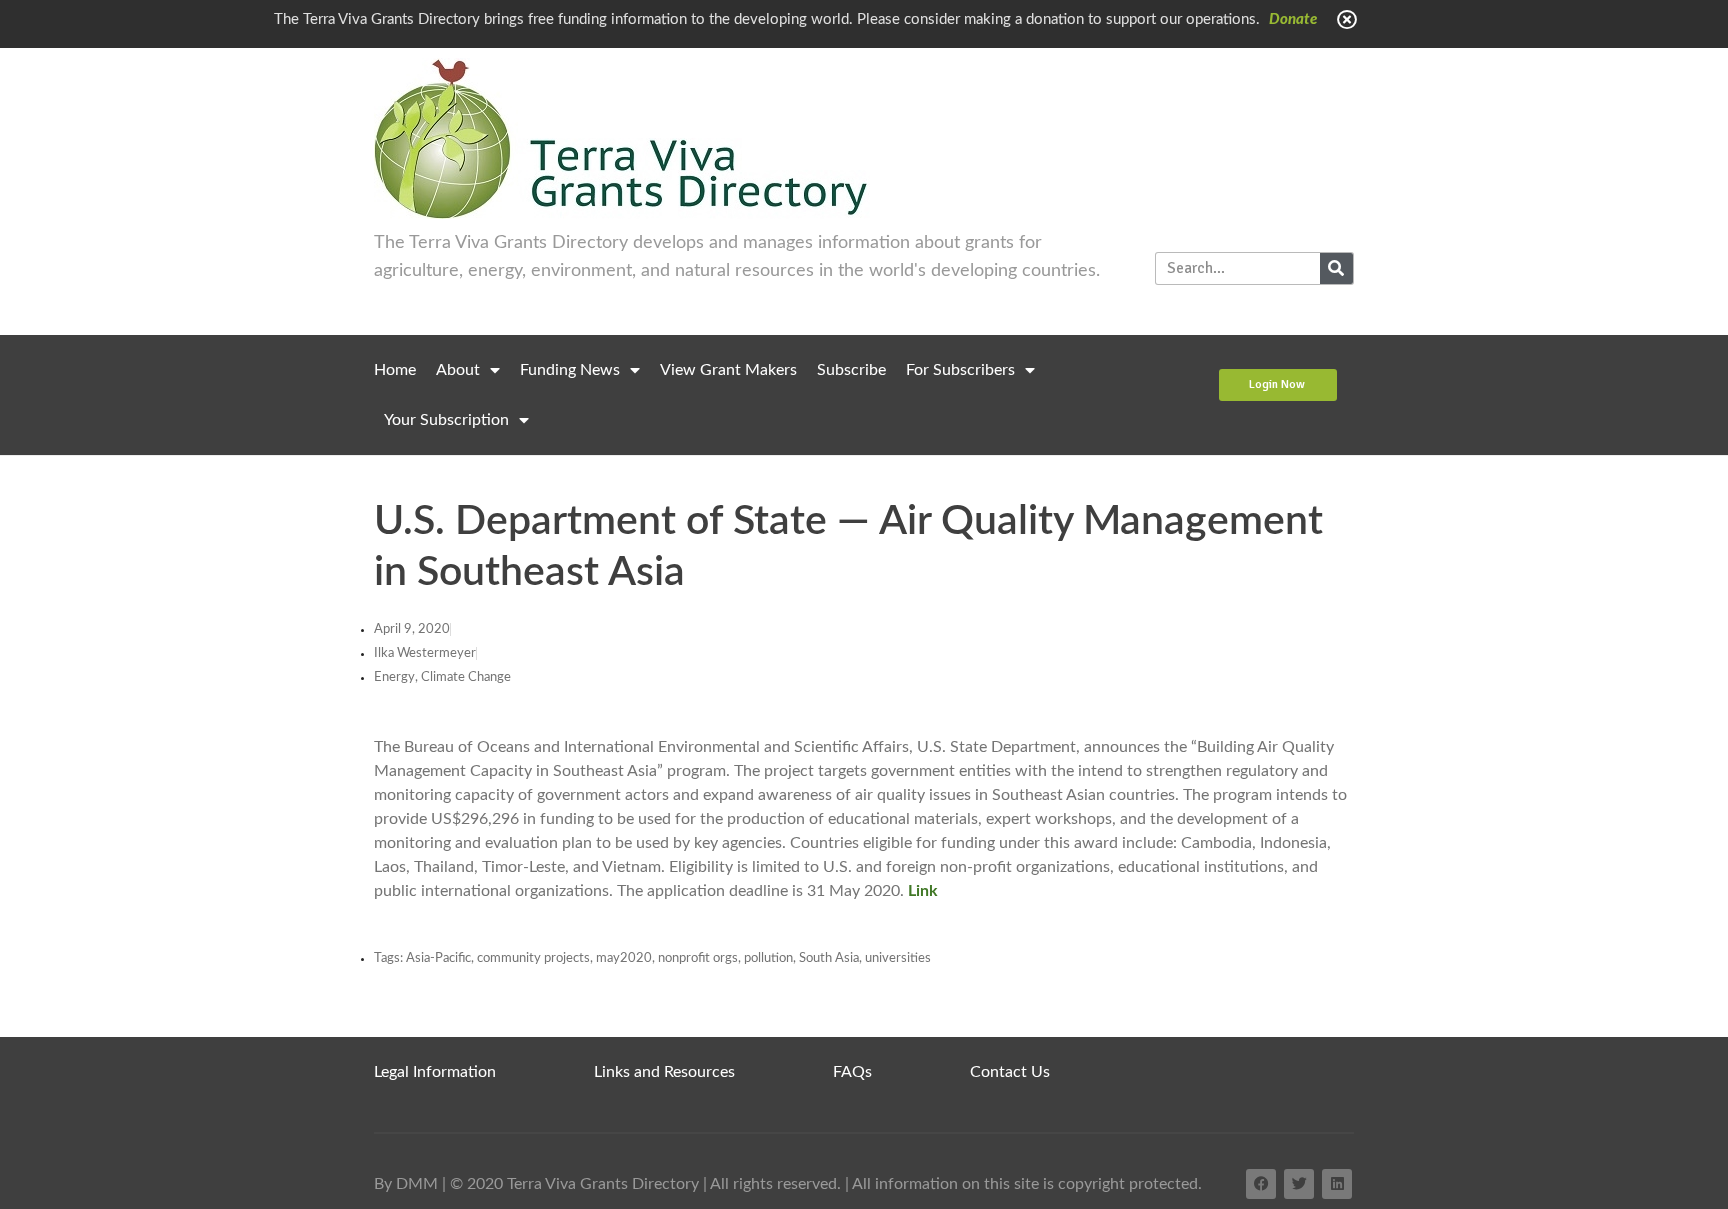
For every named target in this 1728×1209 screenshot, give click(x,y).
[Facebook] (1261, 1184)
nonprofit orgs (698, 958)
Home (395, 370)
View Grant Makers (728, 370)
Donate (1293, 19)
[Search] (1336, 268)
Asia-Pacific (438, 958)
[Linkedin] (1337, 1184)
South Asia (829, 958)
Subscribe (851, 370)
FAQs (852, 1072)
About (458, 370)
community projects (533, 958)
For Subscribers (960, 370)
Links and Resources (664, 1072)
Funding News (570, 370)
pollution (768, 958)
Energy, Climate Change (442, 677)
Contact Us (1010, 1072)
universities (898, 958)
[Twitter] (1299, 1184)
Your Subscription (446, 420)
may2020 (624, 958)
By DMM (406, 1184)
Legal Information (435, 1072)
